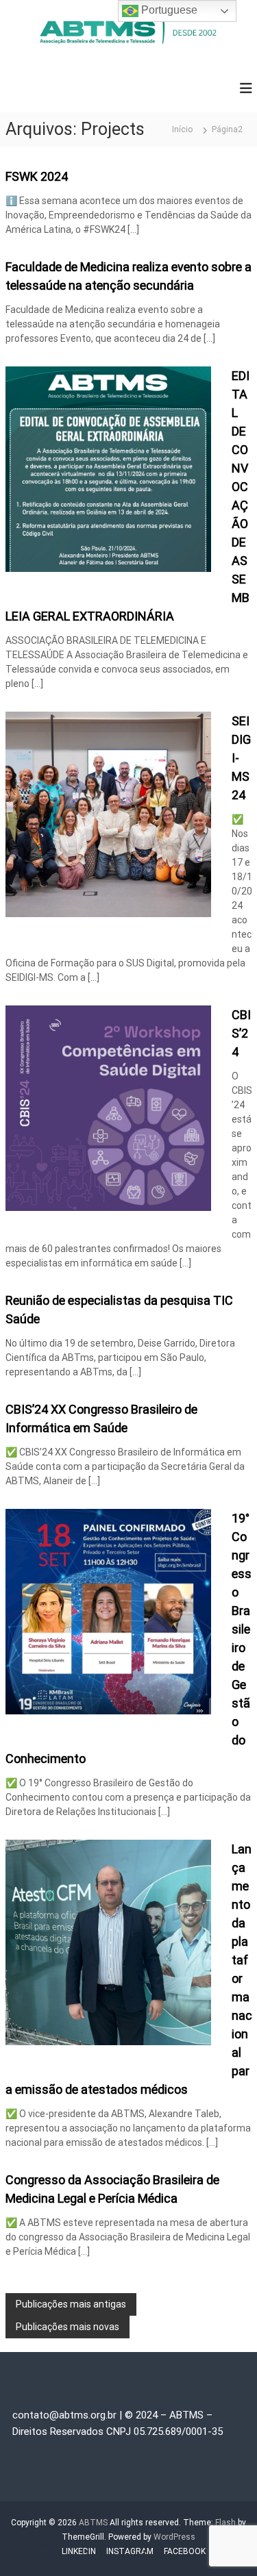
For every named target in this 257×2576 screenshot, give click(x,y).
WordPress (174, 2537)
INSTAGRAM (130, 2551)
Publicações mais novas (68, 2327)
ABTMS (93, 2523)
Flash (225, 2523)
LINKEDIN (79, 2551)
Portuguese (168, 10)
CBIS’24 (241, 1033)
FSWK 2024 (37, 176)
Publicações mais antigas (71, 2304)
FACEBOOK (185, 2551)
